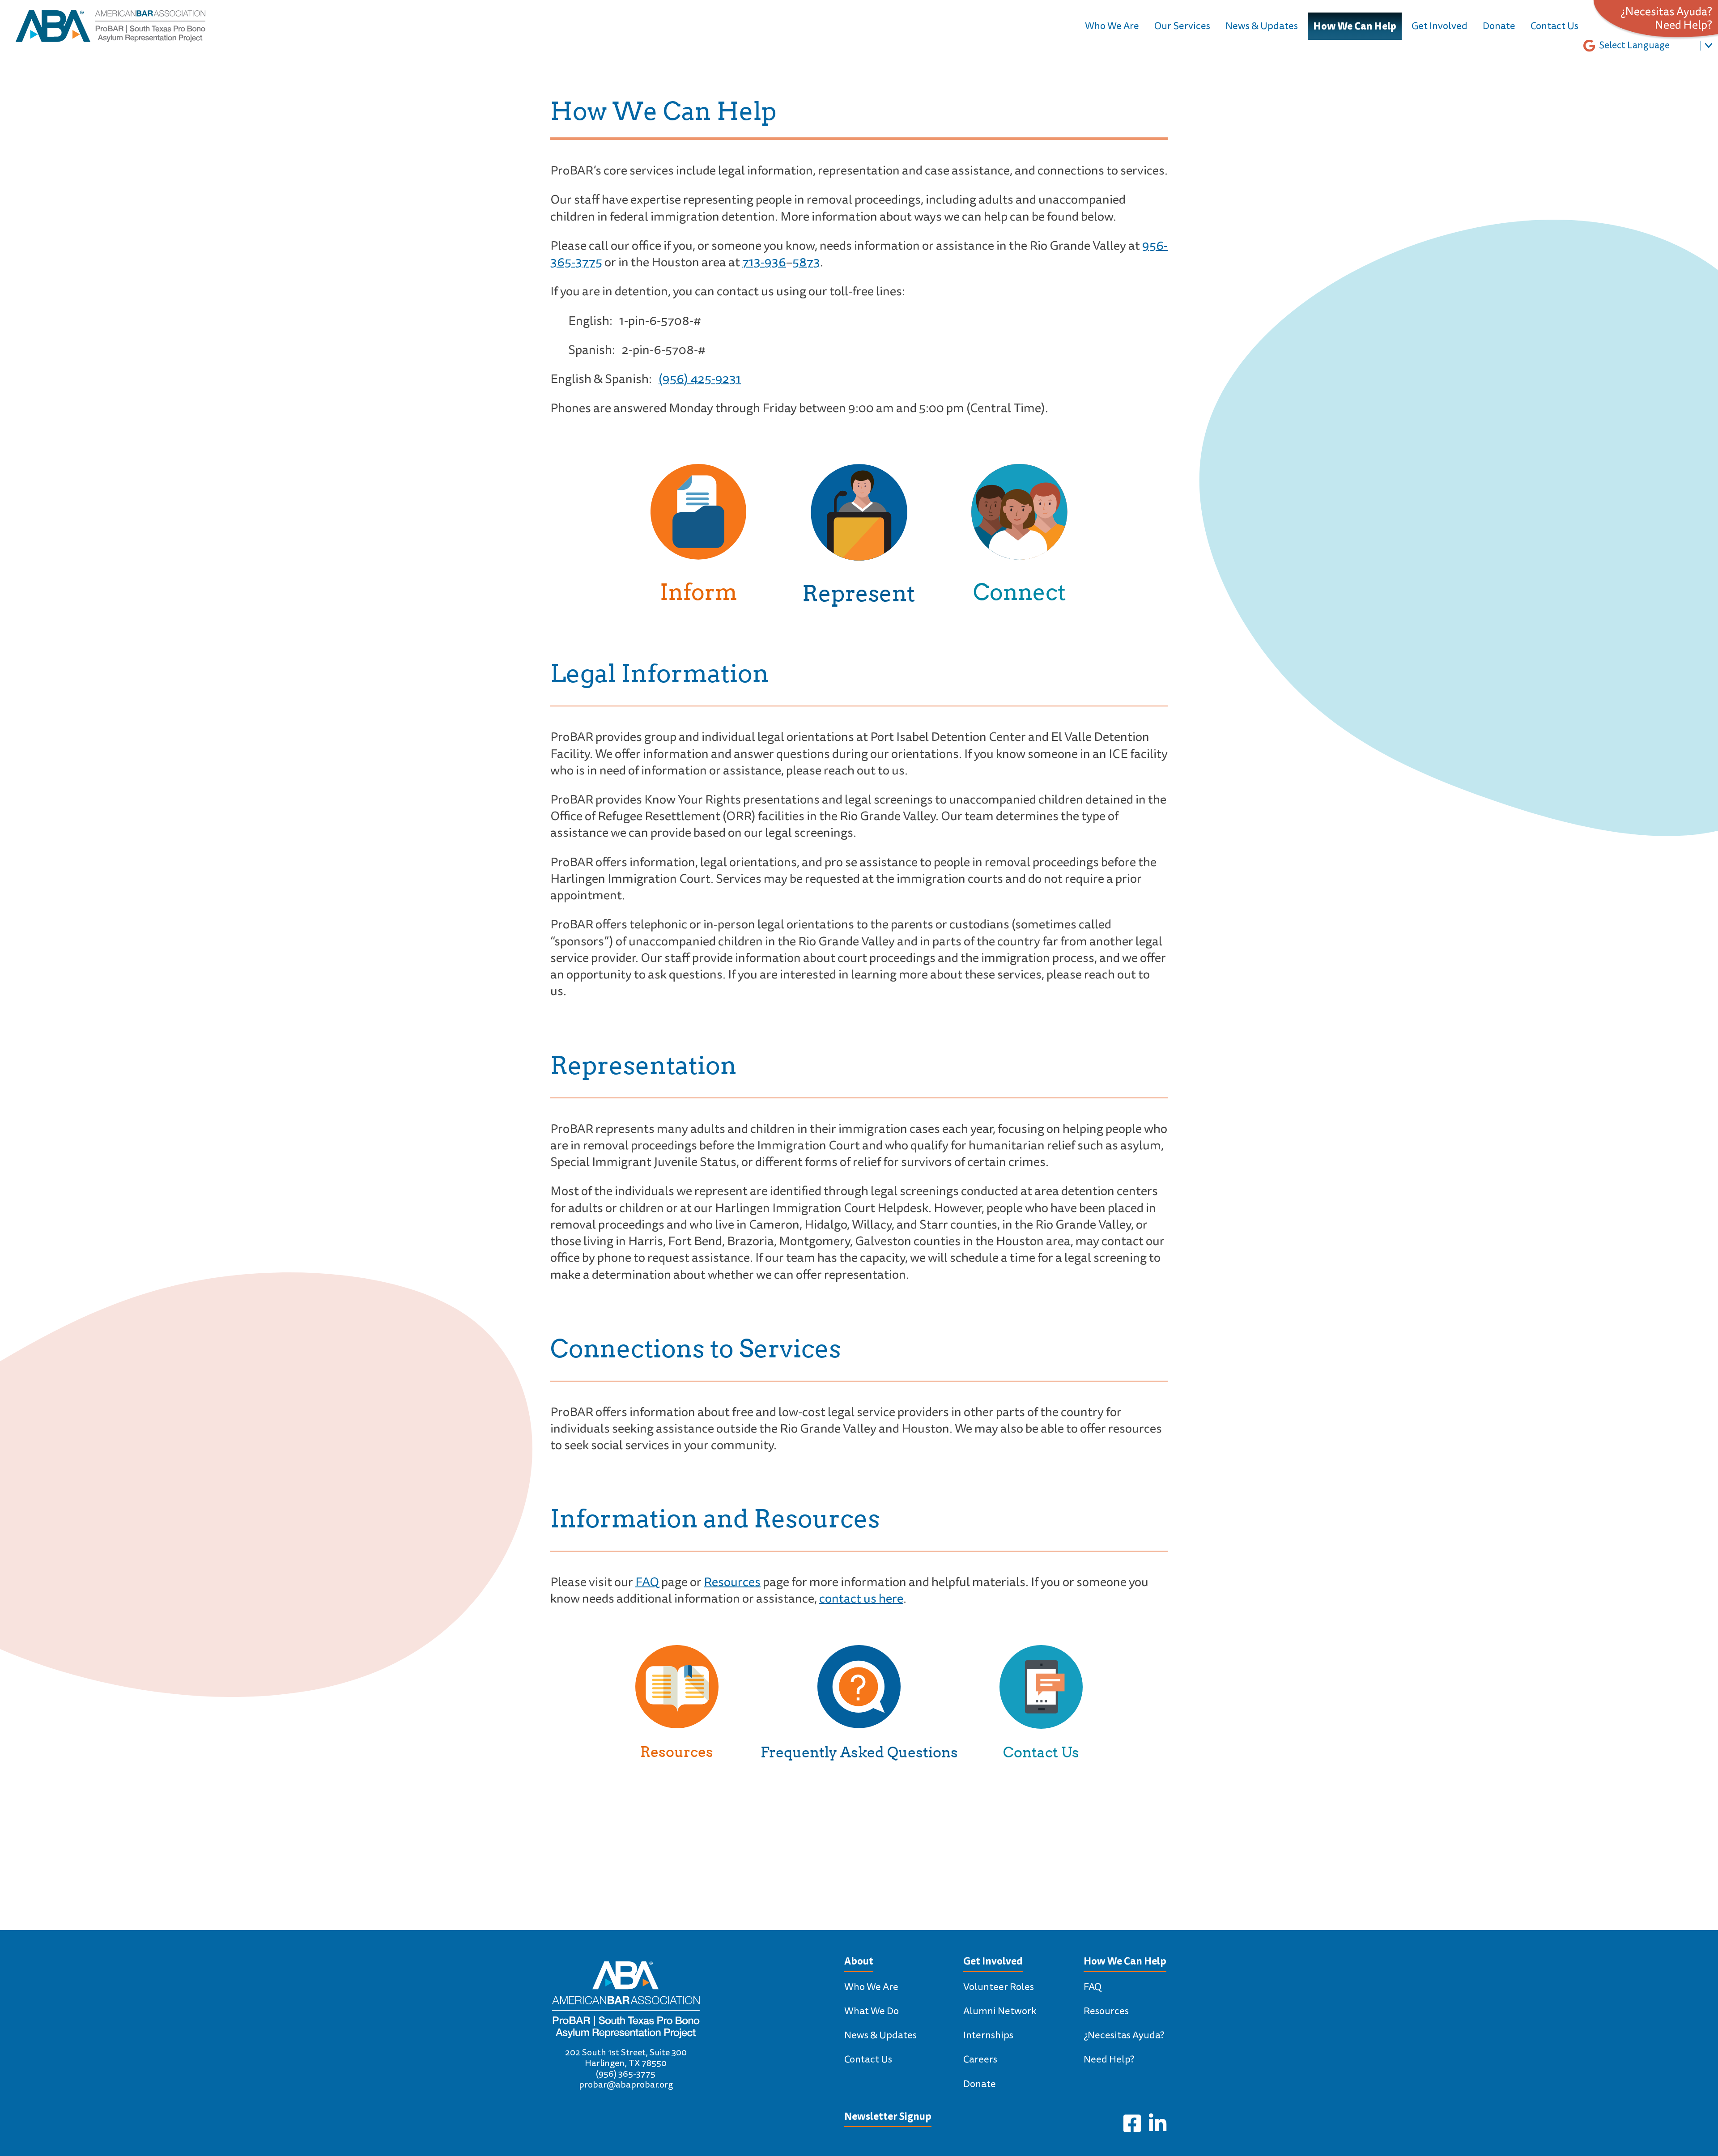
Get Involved (1439, 26)
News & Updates (1262, 26)
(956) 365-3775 (626, 2074)
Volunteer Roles (999, 1987)
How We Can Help (1355, 26)
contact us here (861, 1599)
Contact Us (1554, 26)
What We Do (872, 2011)
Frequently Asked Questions (859, 1752)
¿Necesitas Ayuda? (1666, 12)
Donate (1499, 26)
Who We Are (1112, 26)
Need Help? (1684, 26)
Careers (980, 2059)
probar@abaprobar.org (626, 2085)
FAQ (647, 1582)
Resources (732, 1582)
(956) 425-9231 (700, 379)
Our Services (1182, 26)
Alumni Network (1000, 2011)
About (859, 1961)
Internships (988, 2035)
